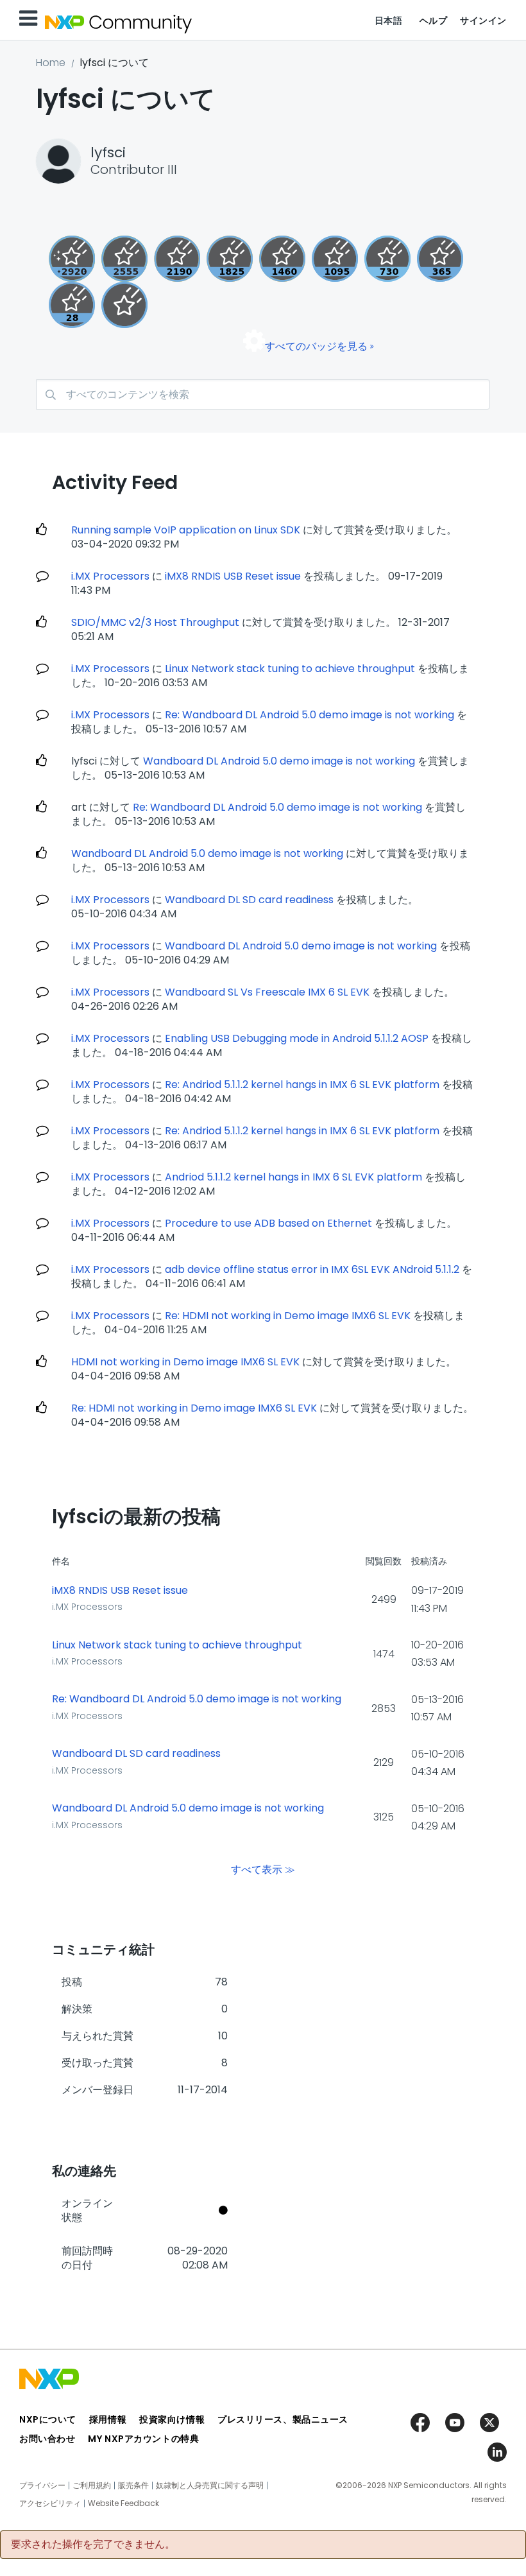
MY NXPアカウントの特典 (143, 2439)
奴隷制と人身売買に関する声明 (210, 2485)
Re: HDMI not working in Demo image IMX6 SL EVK (288, 1316)
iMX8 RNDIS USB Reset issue (233, 576)
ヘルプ (434, 21)
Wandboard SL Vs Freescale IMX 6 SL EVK (267, 992)
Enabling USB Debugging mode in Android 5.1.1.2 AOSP (297, 1038)
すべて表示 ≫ (263, 1869)
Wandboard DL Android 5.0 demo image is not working (279, 761)
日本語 (389, 21)
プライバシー (42, 2485)
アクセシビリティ (50, 2503)
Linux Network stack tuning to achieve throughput (290, 669)
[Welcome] (124, 305)
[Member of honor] (72, 259)
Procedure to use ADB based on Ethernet (268, 1223)
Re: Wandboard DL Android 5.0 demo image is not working (310, 715)
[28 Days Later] (72, 305)
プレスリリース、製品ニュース (283, 2419)
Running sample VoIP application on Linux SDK (186, 530)
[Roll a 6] (177, 259)
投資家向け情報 (172, 2419)
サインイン (483, 21)
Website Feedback (123, 2503)
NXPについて (48, 2419)
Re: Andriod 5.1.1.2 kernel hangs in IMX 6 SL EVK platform (302, 1085)
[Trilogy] (335, 259)
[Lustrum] (230, 259)
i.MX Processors (110, 576)
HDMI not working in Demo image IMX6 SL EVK (185, 1362)
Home (51, 63)
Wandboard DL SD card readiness (249, 900)
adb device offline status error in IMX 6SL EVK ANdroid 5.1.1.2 (312, 1269)
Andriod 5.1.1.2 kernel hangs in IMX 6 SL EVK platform (293, 1177)
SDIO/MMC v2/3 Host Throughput (155, 622)
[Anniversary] (440, 259)
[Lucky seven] (124, 259)
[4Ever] (282, 259)
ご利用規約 (92, 2485)
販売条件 (133, 2485)
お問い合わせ (47, 2439)
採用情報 (108, 2419)
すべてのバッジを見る (316, 346)
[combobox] (263, 394)
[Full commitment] (387, 259)
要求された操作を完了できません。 (93, 2545)
